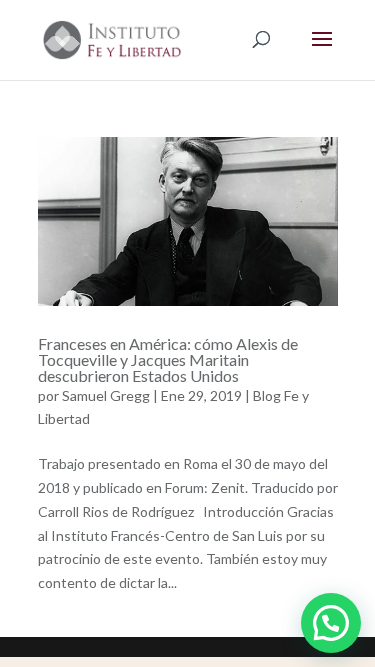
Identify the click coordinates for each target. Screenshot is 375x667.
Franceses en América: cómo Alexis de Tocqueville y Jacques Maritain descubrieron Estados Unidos (168, 359)
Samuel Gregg (106, 395)
